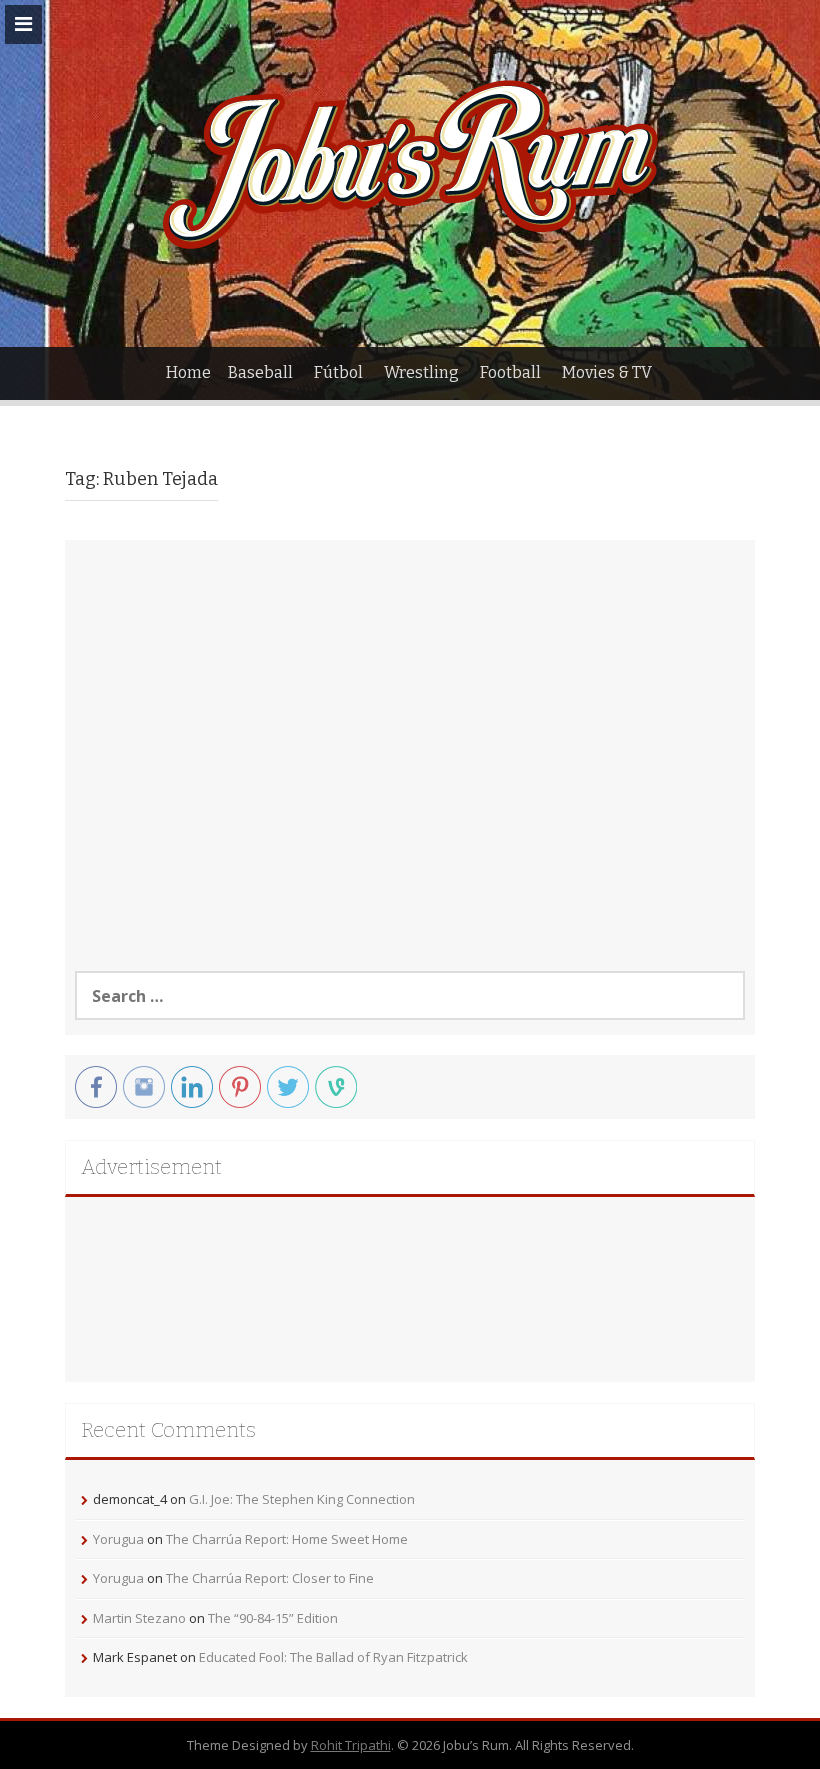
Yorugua (118, 1539)
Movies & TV (607, 372)
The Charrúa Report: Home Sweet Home (287, 1539)
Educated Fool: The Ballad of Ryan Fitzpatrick (333, 1657)
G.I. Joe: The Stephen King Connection (302, 1499)
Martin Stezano (139, 1618)
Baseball (260, 372)
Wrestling (421, 372)
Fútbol (338, 372)
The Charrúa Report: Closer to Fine (270, 1578)
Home (188, 372)
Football (510, 372)
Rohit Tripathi (351, 1745)
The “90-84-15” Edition (273, 1618)
